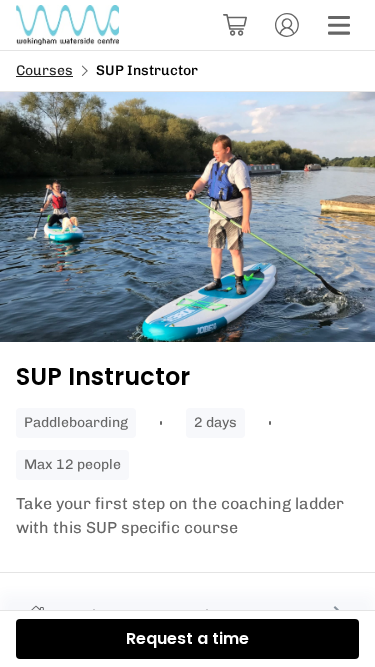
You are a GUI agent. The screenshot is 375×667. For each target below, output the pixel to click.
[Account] (287, 25)
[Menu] (339, 25)
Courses (44, 70)
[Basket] (235, 25)
